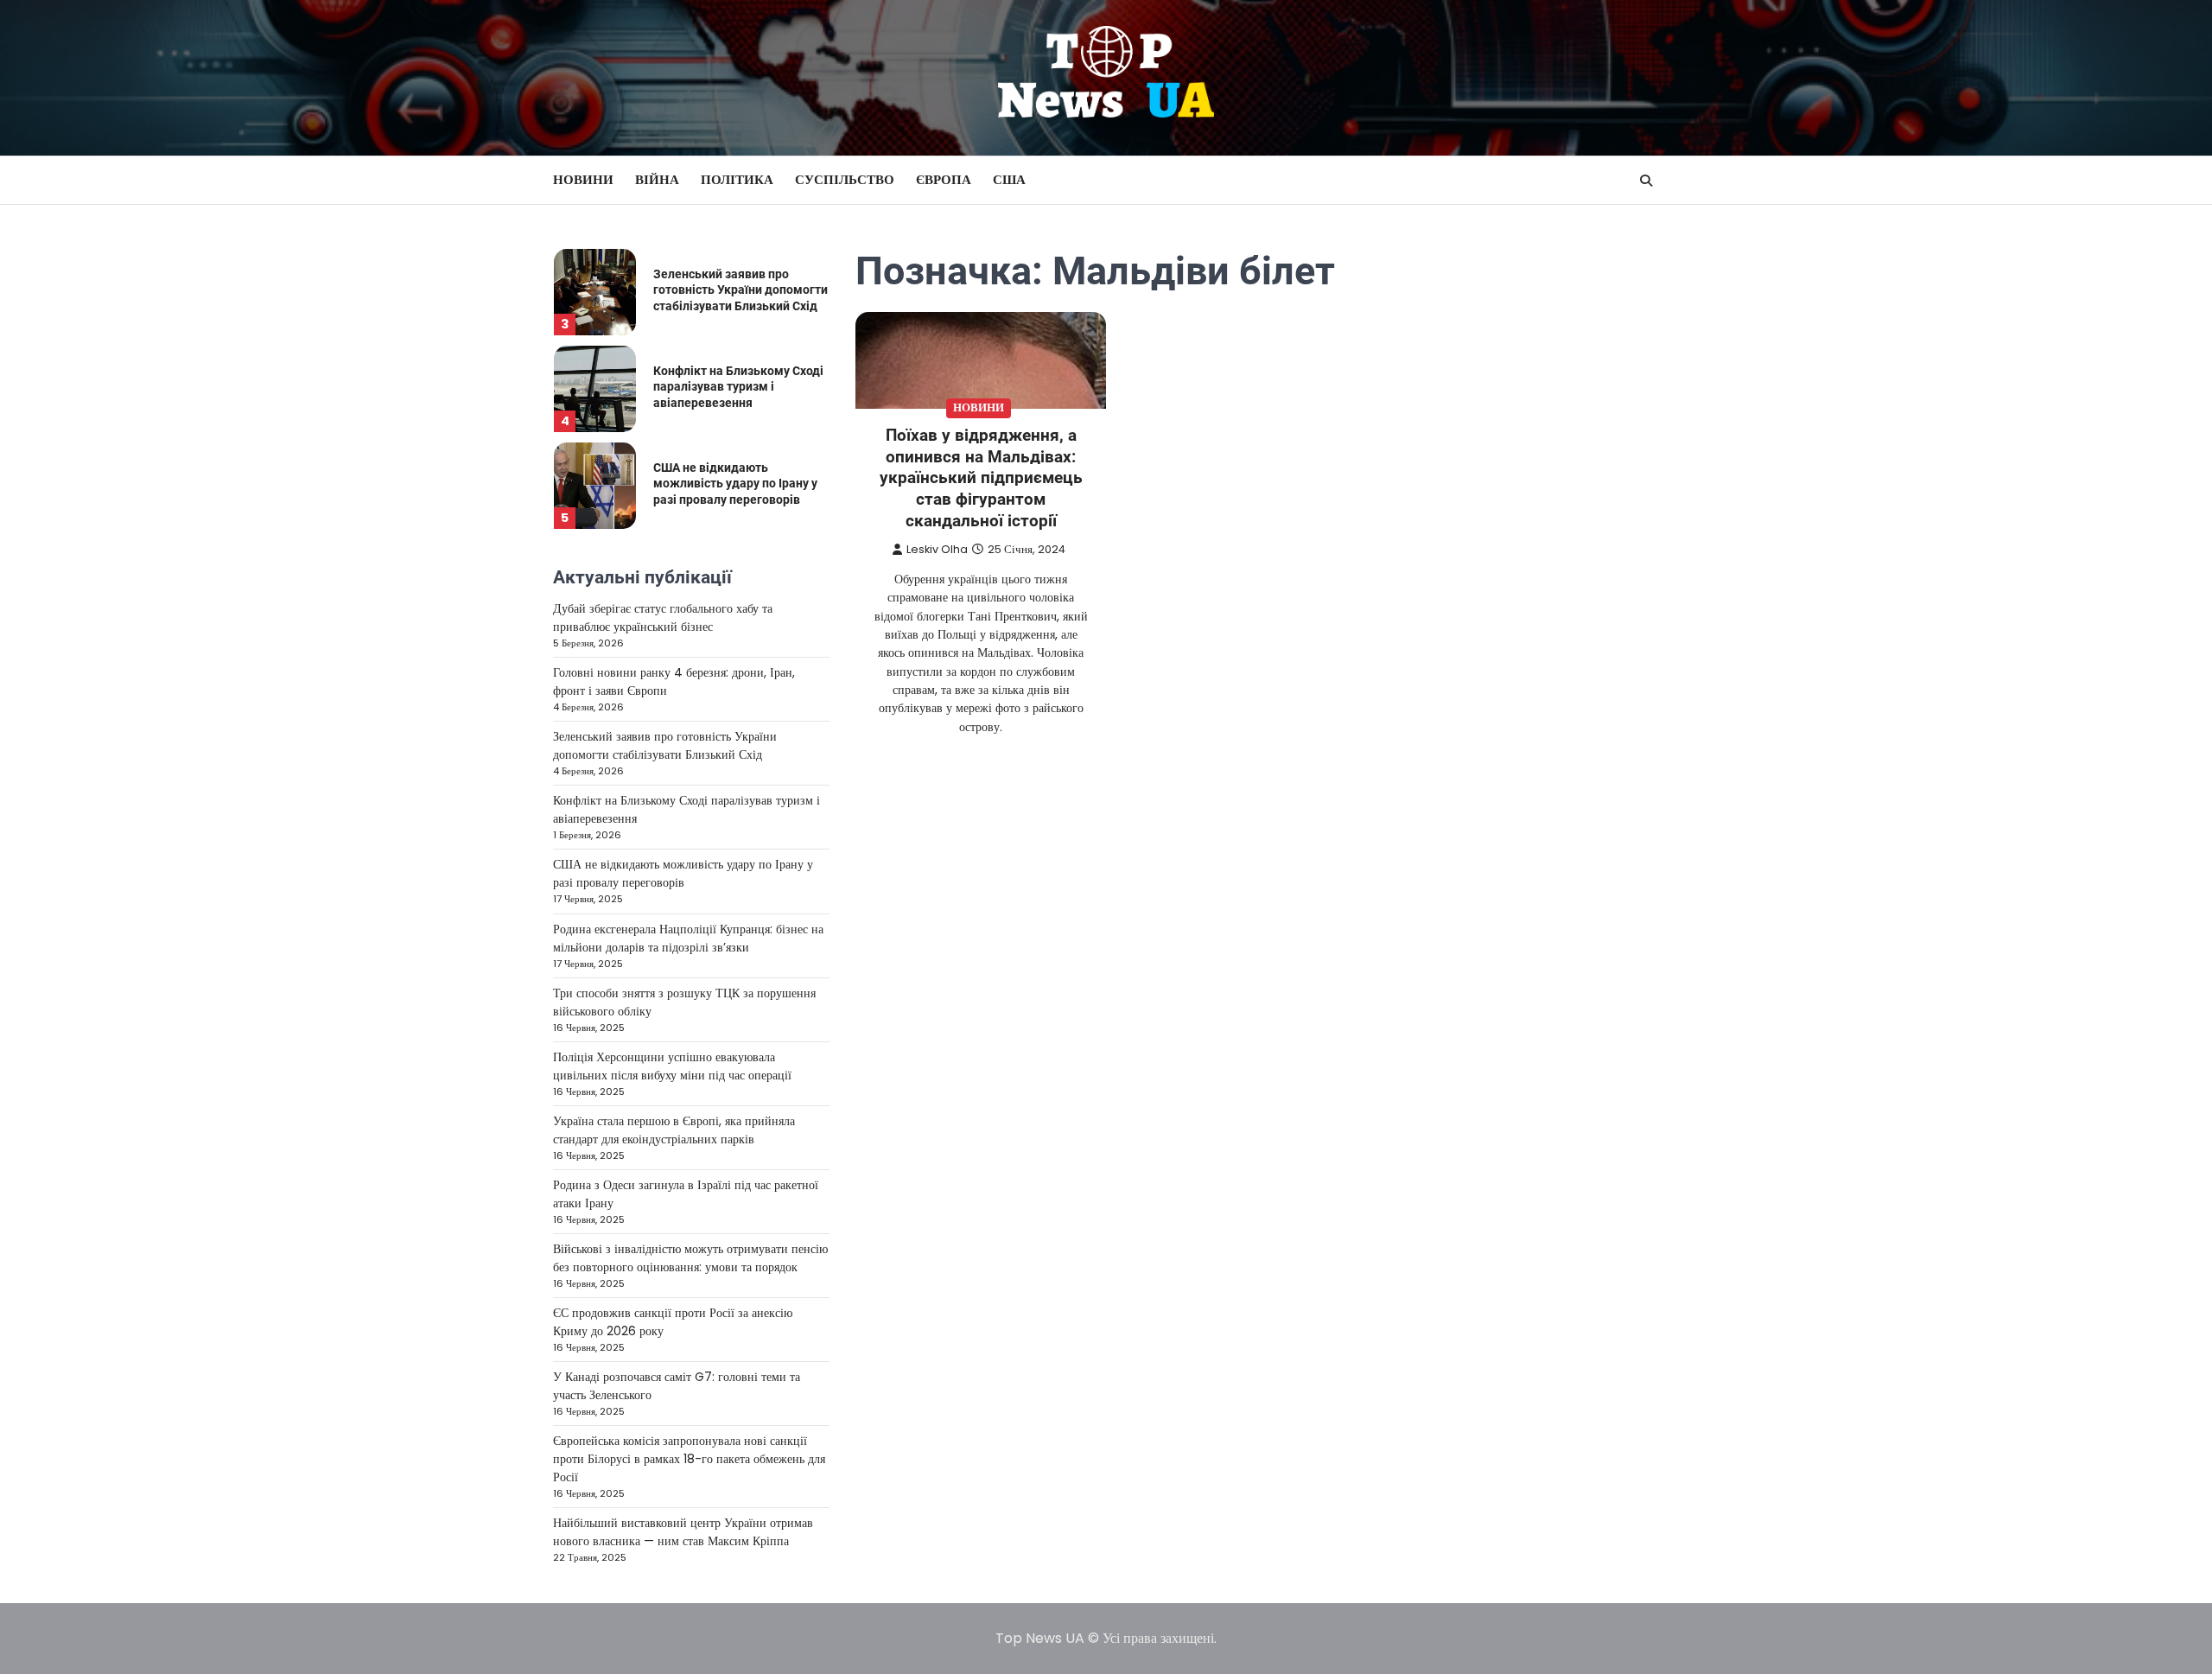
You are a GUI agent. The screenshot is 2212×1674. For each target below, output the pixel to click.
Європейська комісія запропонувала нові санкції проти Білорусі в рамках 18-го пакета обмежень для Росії (689, 1459)
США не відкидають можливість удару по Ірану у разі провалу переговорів (735, 484)
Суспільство (845, 179)
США (1009, 179)
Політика (737, 179)
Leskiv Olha (937, 549)
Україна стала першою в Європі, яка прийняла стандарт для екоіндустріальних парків (674, 1130)
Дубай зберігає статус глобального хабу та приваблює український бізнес (663, 617)
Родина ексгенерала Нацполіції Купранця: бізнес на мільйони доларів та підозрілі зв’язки (688, 938)
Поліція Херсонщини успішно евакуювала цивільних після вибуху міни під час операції (672, 1066)
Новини (583, 179)
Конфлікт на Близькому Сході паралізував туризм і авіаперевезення (738, 387)
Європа (944, 179)
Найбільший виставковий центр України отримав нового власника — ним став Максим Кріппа (683, 1532)
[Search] (1646, 181)
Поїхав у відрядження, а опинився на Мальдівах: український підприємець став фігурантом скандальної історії (981, 478)
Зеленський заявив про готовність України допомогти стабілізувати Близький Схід (741, 290)
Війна (657, 179)
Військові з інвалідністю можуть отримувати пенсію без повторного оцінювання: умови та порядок (690, 1258)
